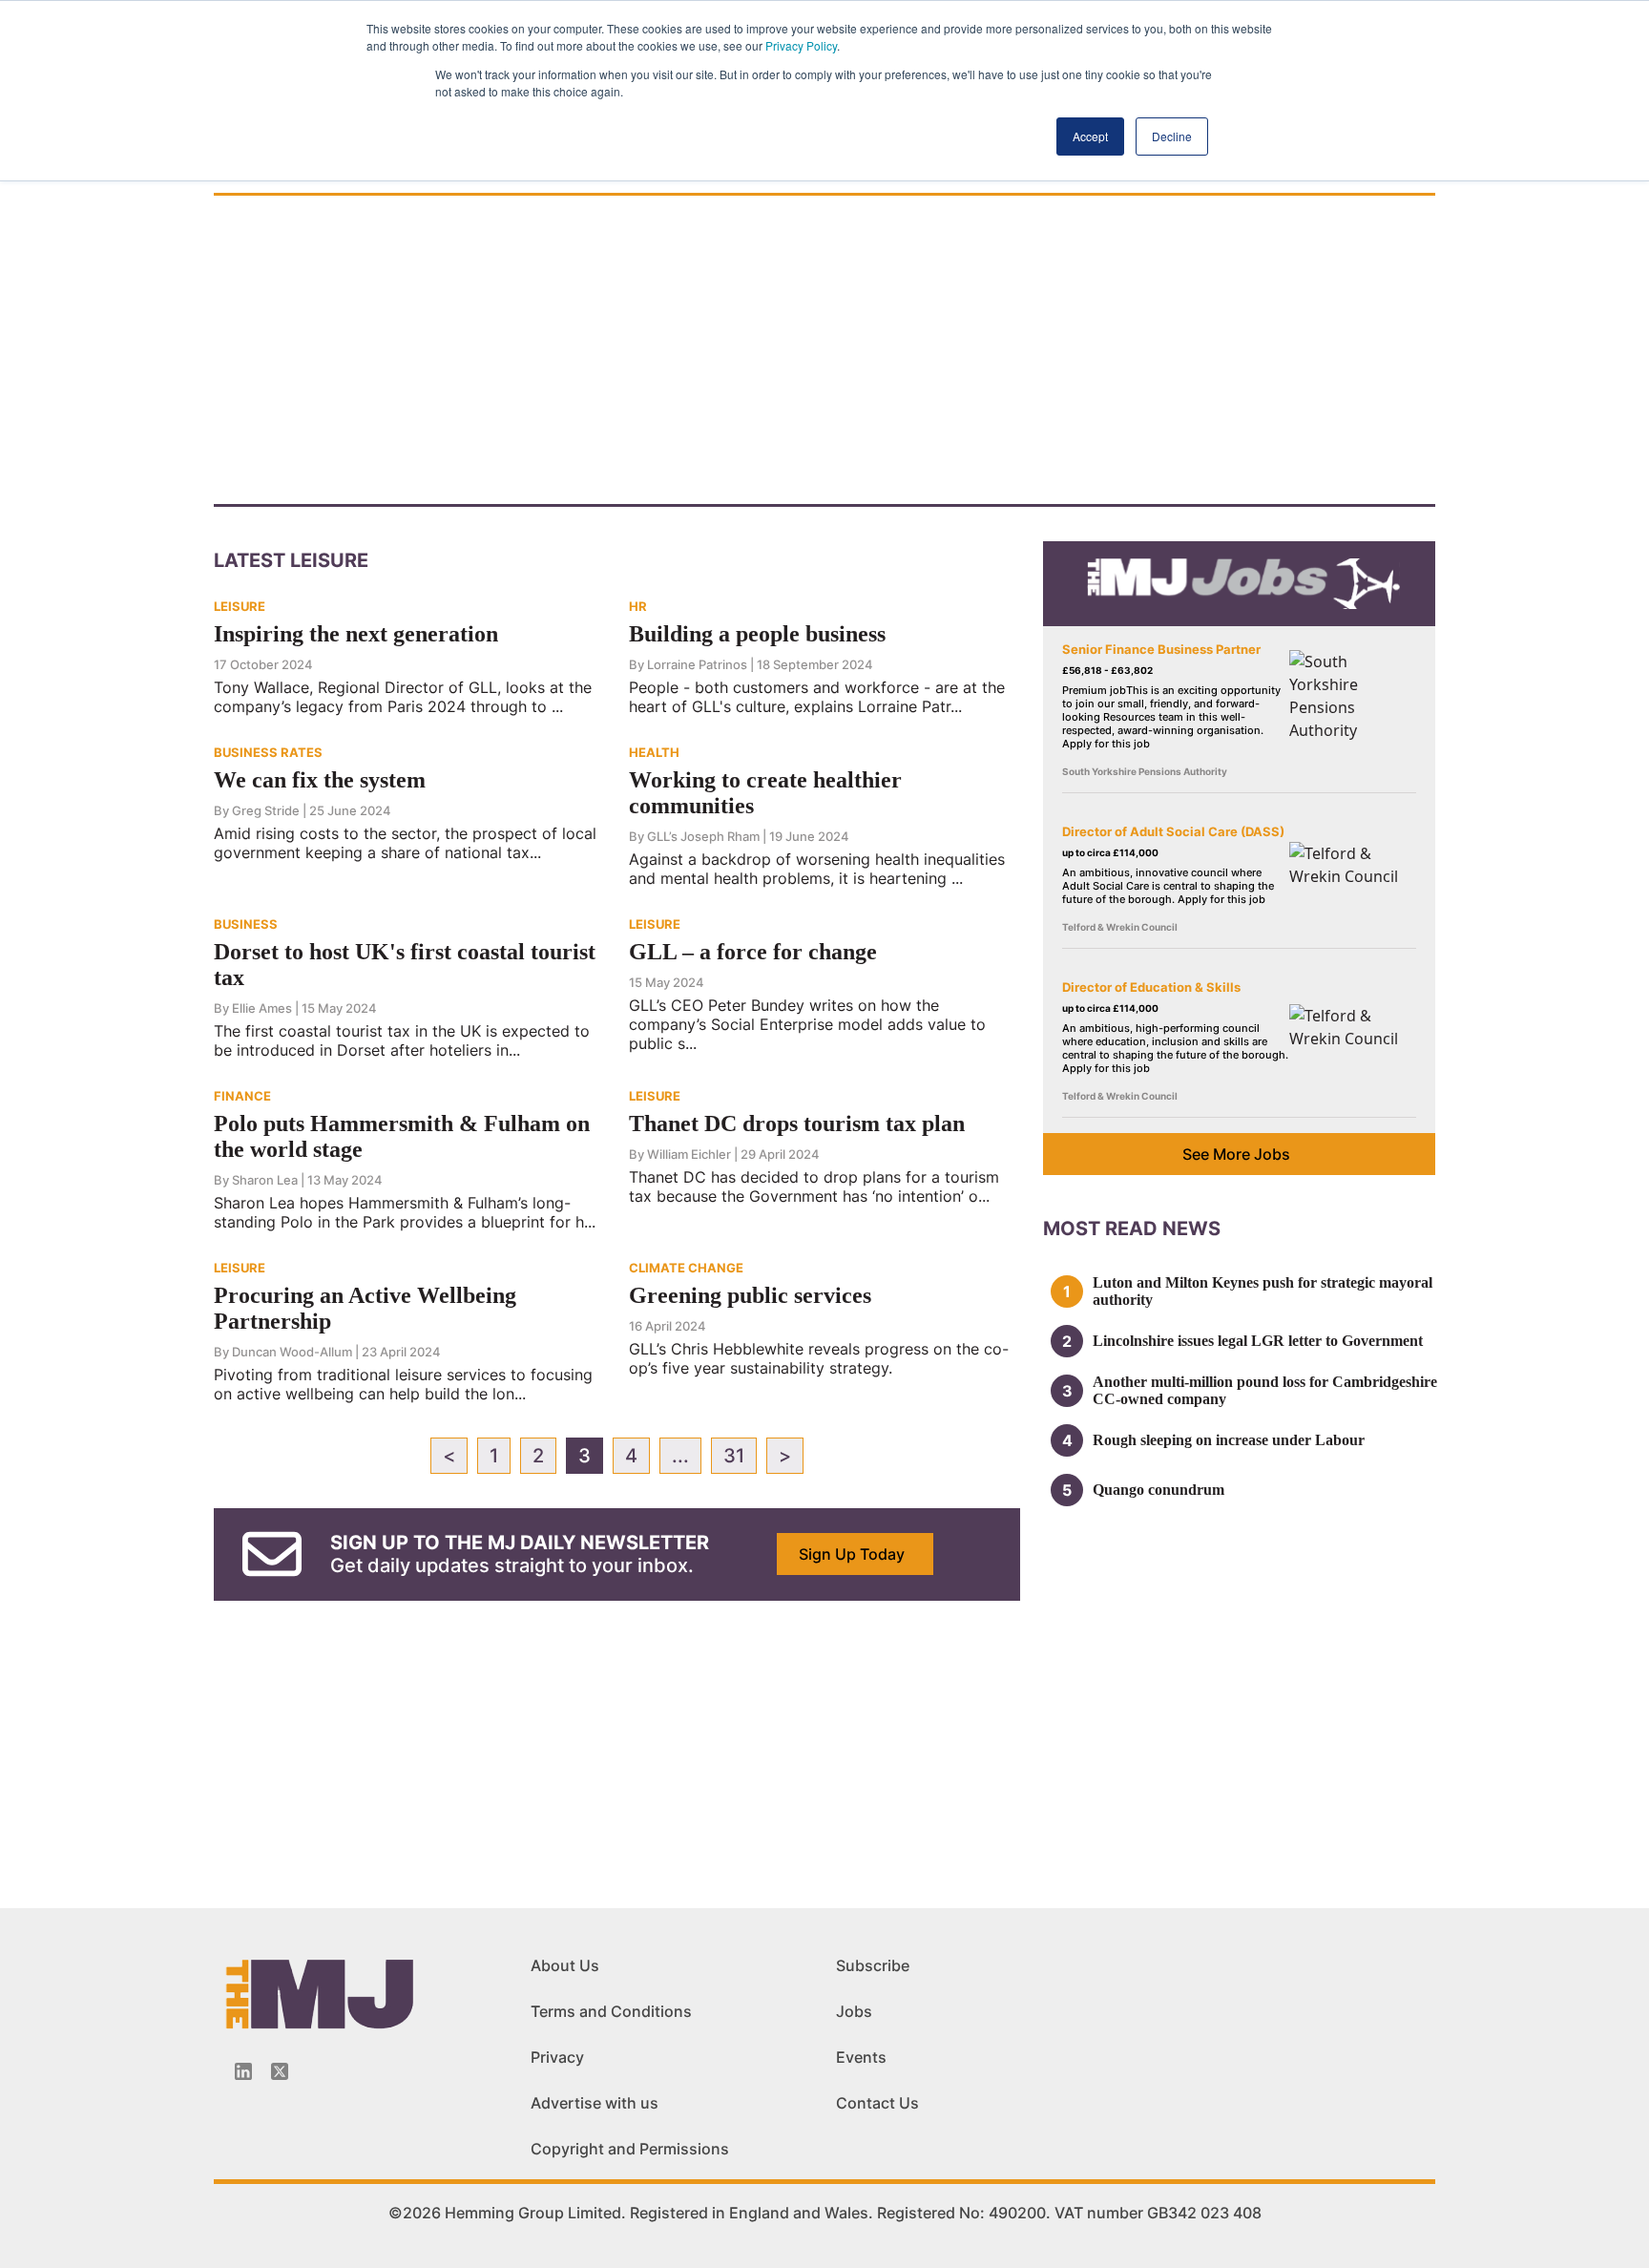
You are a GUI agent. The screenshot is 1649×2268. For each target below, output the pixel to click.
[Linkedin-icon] (243, 2071)
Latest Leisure (291, 560)
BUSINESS (246, 924)
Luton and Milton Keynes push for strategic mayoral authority (1263, 1291)
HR (638, 606)
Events (861, 2057)
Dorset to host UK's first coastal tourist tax (405, 965)
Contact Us (877, 2103)
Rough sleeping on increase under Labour (1229, 1440)
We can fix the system (320, 780)
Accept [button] (1090, 136)
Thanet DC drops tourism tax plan (797, 1123)
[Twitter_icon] (280, 2071)
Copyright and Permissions (630, 2149)
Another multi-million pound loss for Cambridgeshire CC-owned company (1265, 1390)
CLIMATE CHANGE (686, 1268)
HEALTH (654, 752)
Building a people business (757, 634)
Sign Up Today (852, 1554)
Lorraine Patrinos (697, 664)
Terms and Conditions (611, 2011)
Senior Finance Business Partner (1161, 649)
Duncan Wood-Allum (292, 1352)
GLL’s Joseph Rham (703, 836)
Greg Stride (266, 810)
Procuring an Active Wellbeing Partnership (365, 1308)
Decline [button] (1172, 136)
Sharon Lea (265, 1180)
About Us (565, 1965)
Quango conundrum (1158, 1490)
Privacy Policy (801, 45)
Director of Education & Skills (1151, 987)
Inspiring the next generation (356, 634)
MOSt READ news (1132, 1228)
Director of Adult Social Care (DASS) (1173, 831)
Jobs (854, 2011)
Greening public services (750, 1295)
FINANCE (242, 1096)
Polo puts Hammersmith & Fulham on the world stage (402, 1136)
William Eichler (689, 1154)
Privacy (557, 2057)
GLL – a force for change (753, 952)
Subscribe (873, 1965)
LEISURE (240, 606)
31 (734, 1456)
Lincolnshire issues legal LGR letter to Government (1258, 1341)
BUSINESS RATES (268, 752)
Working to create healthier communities (765, 793)
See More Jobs (1236, 1154)
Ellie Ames (262, 1008)
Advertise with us (595, 2103)
